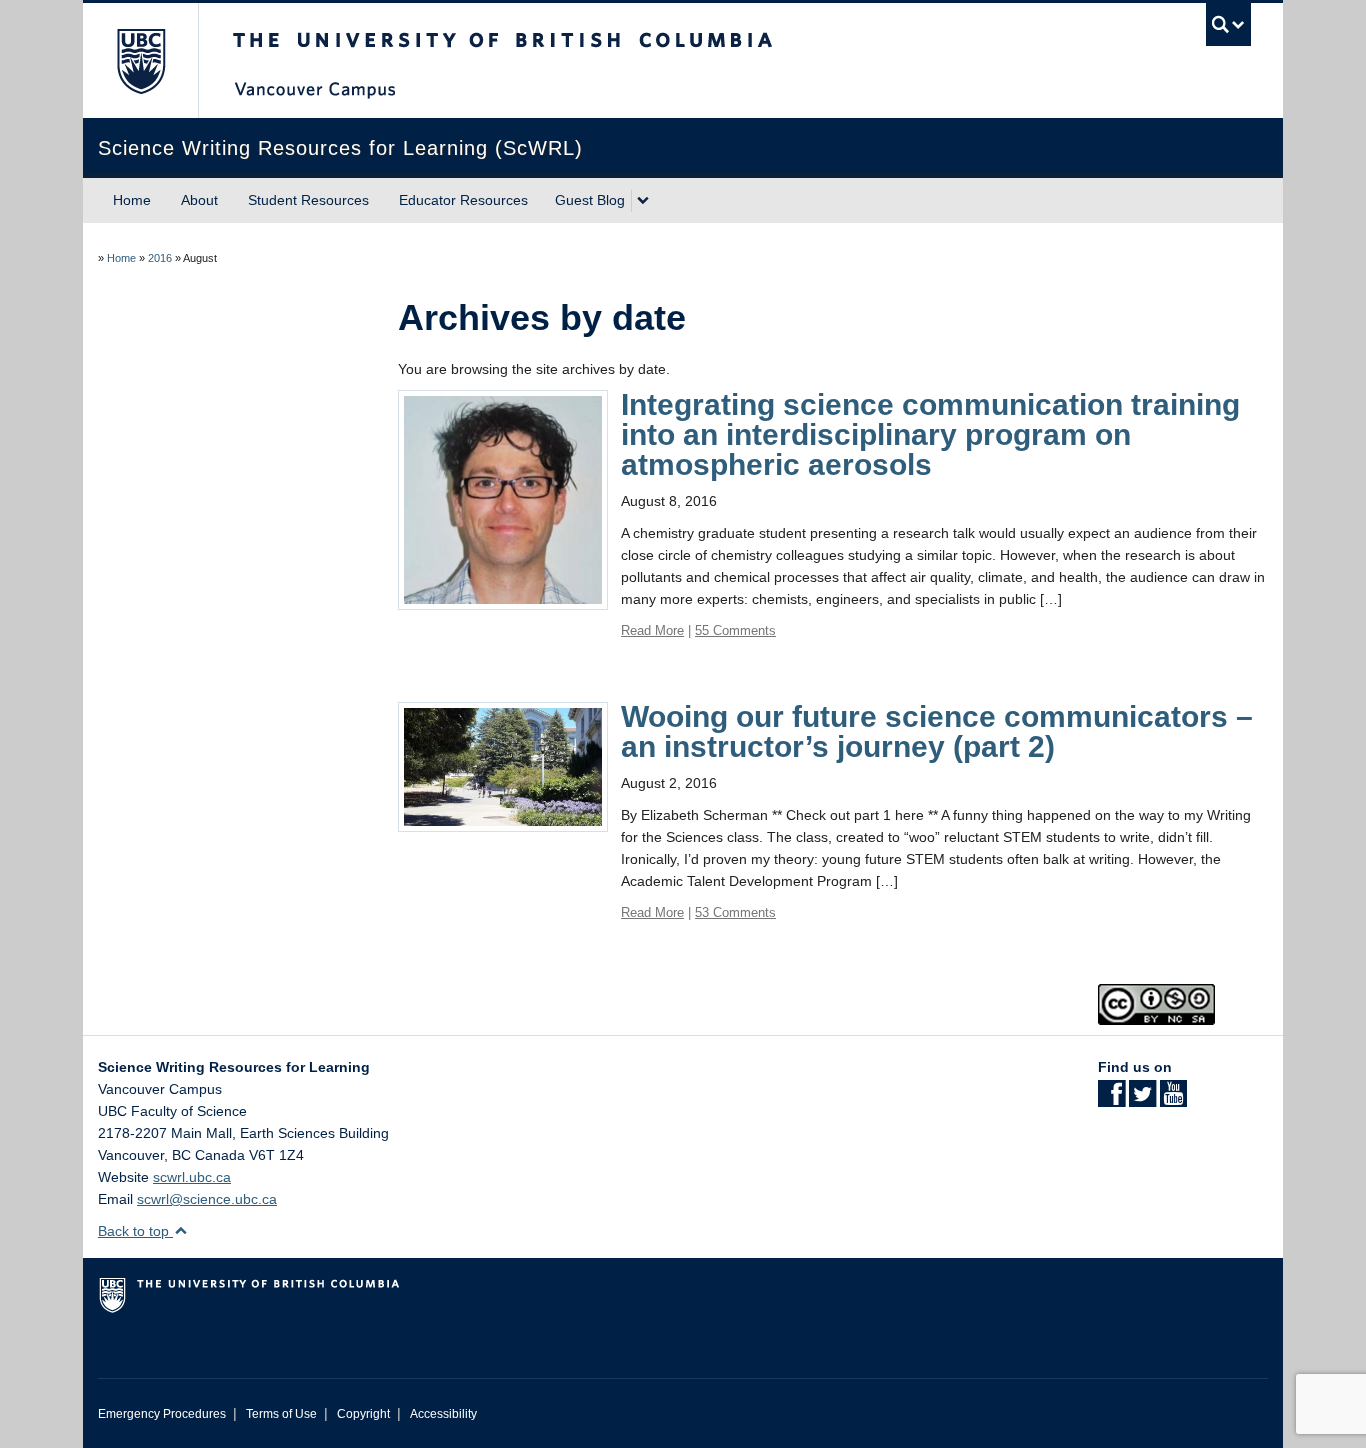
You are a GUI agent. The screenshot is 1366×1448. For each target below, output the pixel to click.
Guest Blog (590, 200)
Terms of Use (281, 1414)
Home (132, 200)
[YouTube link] (1173, 1100)
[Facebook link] (1111, 1100)
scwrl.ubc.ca (192, 1177)
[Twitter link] (1142, 1100)
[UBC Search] (1228, 24)
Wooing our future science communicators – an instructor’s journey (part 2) (937, 731)
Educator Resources (463, 200)
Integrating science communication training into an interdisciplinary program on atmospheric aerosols (930, 434)
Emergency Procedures (162, 1414)
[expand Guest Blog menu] (643, 201)
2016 (160, 258)
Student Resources (308, 200)
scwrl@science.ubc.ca (207, 1199)
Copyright (363, 1414)
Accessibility (443, 1414)
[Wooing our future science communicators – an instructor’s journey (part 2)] (503, 766)
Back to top (135, 1231)
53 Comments (735, 912)
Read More (652, 630)
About (199, 200)
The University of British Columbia (140, 60)
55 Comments (735, 630)
